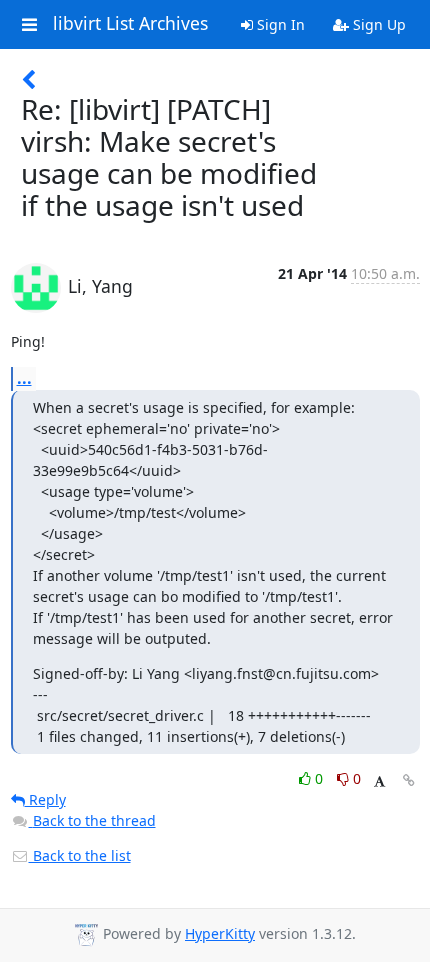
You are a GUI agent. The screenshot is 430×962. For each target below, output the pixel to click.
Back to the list (80, 855)
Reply (45, 799)
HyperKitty (220, 933)
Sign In (279, 24)
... (24, 378)
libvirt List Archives (130, 24)
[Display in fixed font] (379, 781)
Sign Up (377, 24)
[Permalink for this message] (409, 780)
